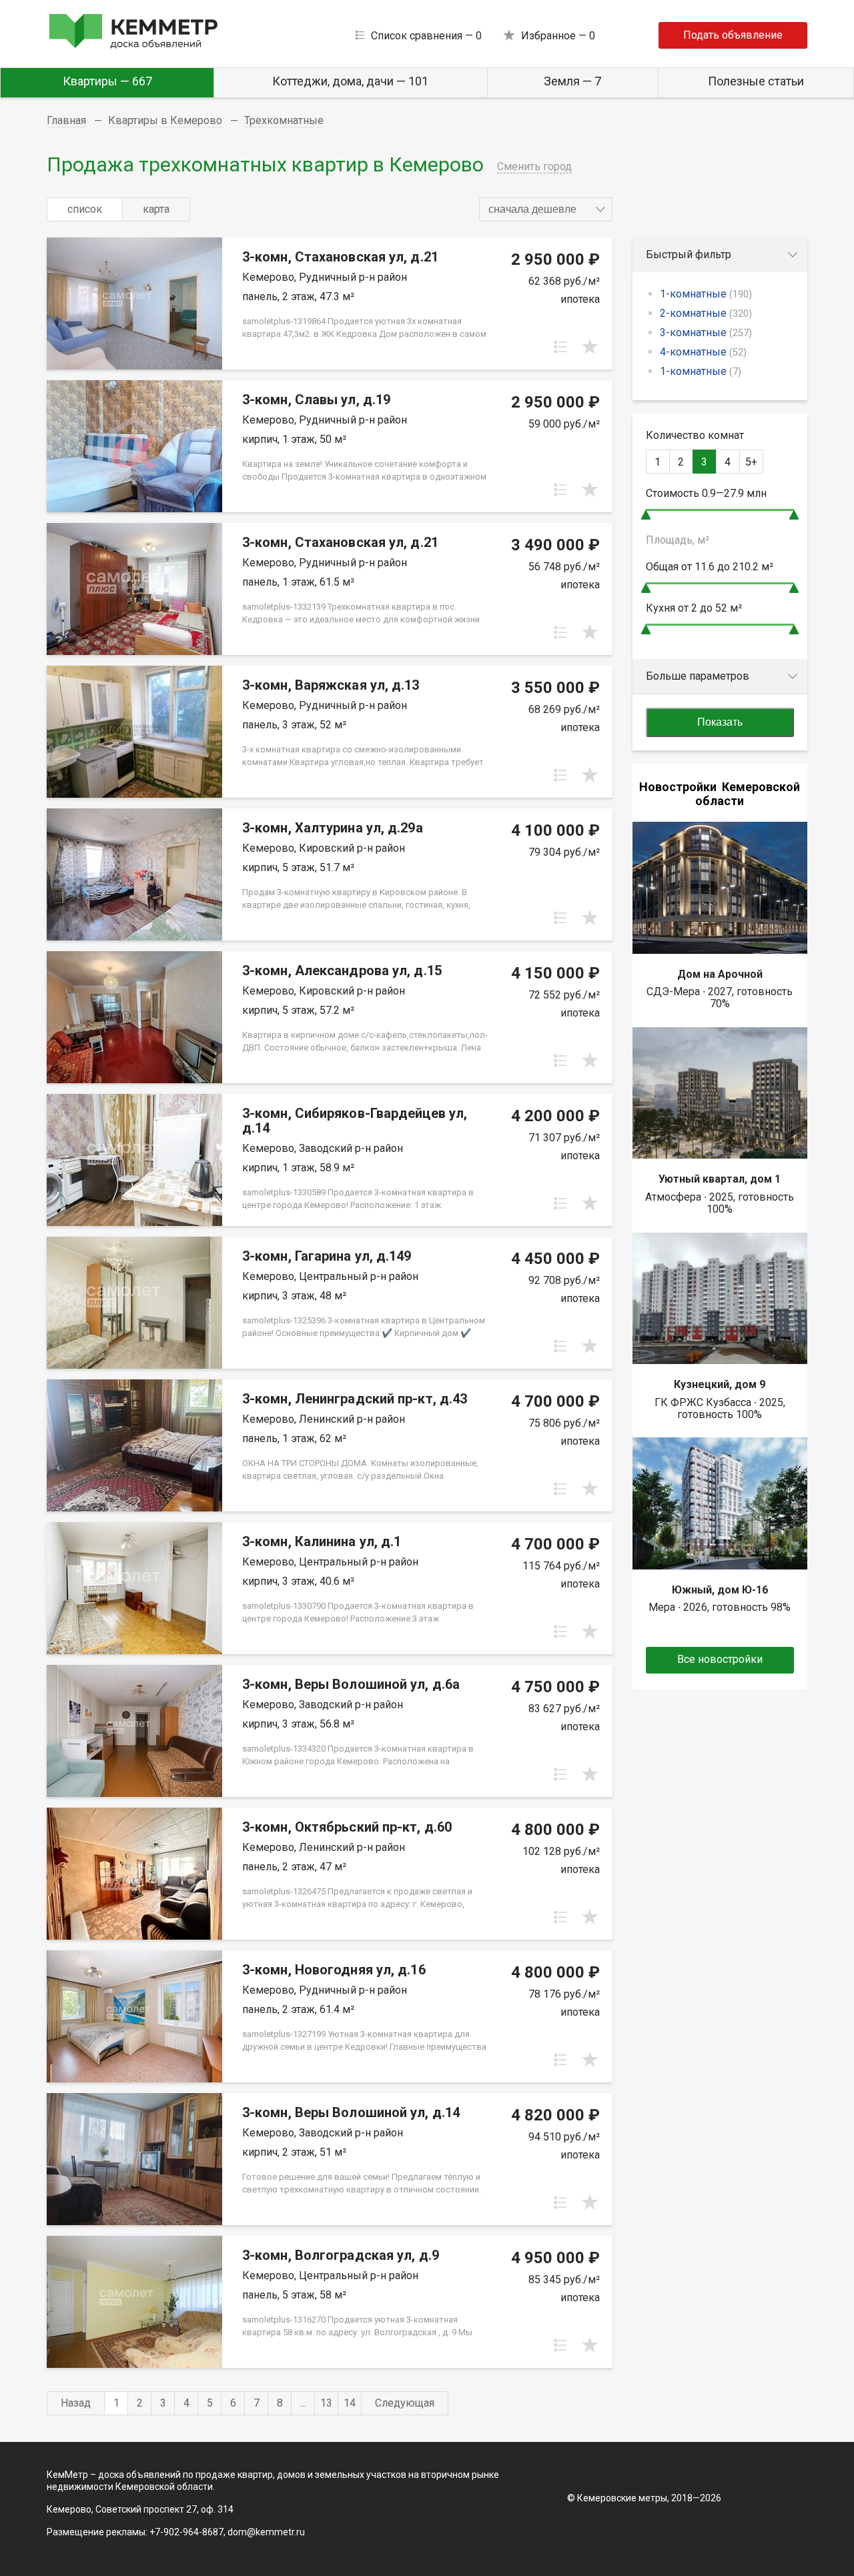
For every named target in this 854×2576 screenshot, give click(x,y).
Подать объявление (733, 35)
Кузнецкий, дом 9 (720, 1384)
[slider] (646, 515)
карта (156, 209)
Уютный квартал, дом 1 (720, 1179)
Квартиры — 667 (107, 81)
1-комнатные (706, 294)
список (85, 209)
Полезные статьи (756, 81)
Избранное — (558, 36)
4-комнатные (703, 352)
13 (326, 2403)
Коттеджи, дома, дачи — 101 (350, 81)
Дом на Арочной (720, 974)
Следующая (405, 2403)
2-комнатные (706, 313)
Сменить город (534, 166)
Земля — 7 (572, 81)
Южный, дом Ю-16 (720, 1590)
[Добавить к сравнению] (560, 347)
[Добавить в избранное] (590, 347)
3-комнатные (706, 333)
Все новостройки (720, 1659)
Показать (720, 722)
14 (350, 2403)
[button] (546, 209)
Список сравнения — (426, 36)
